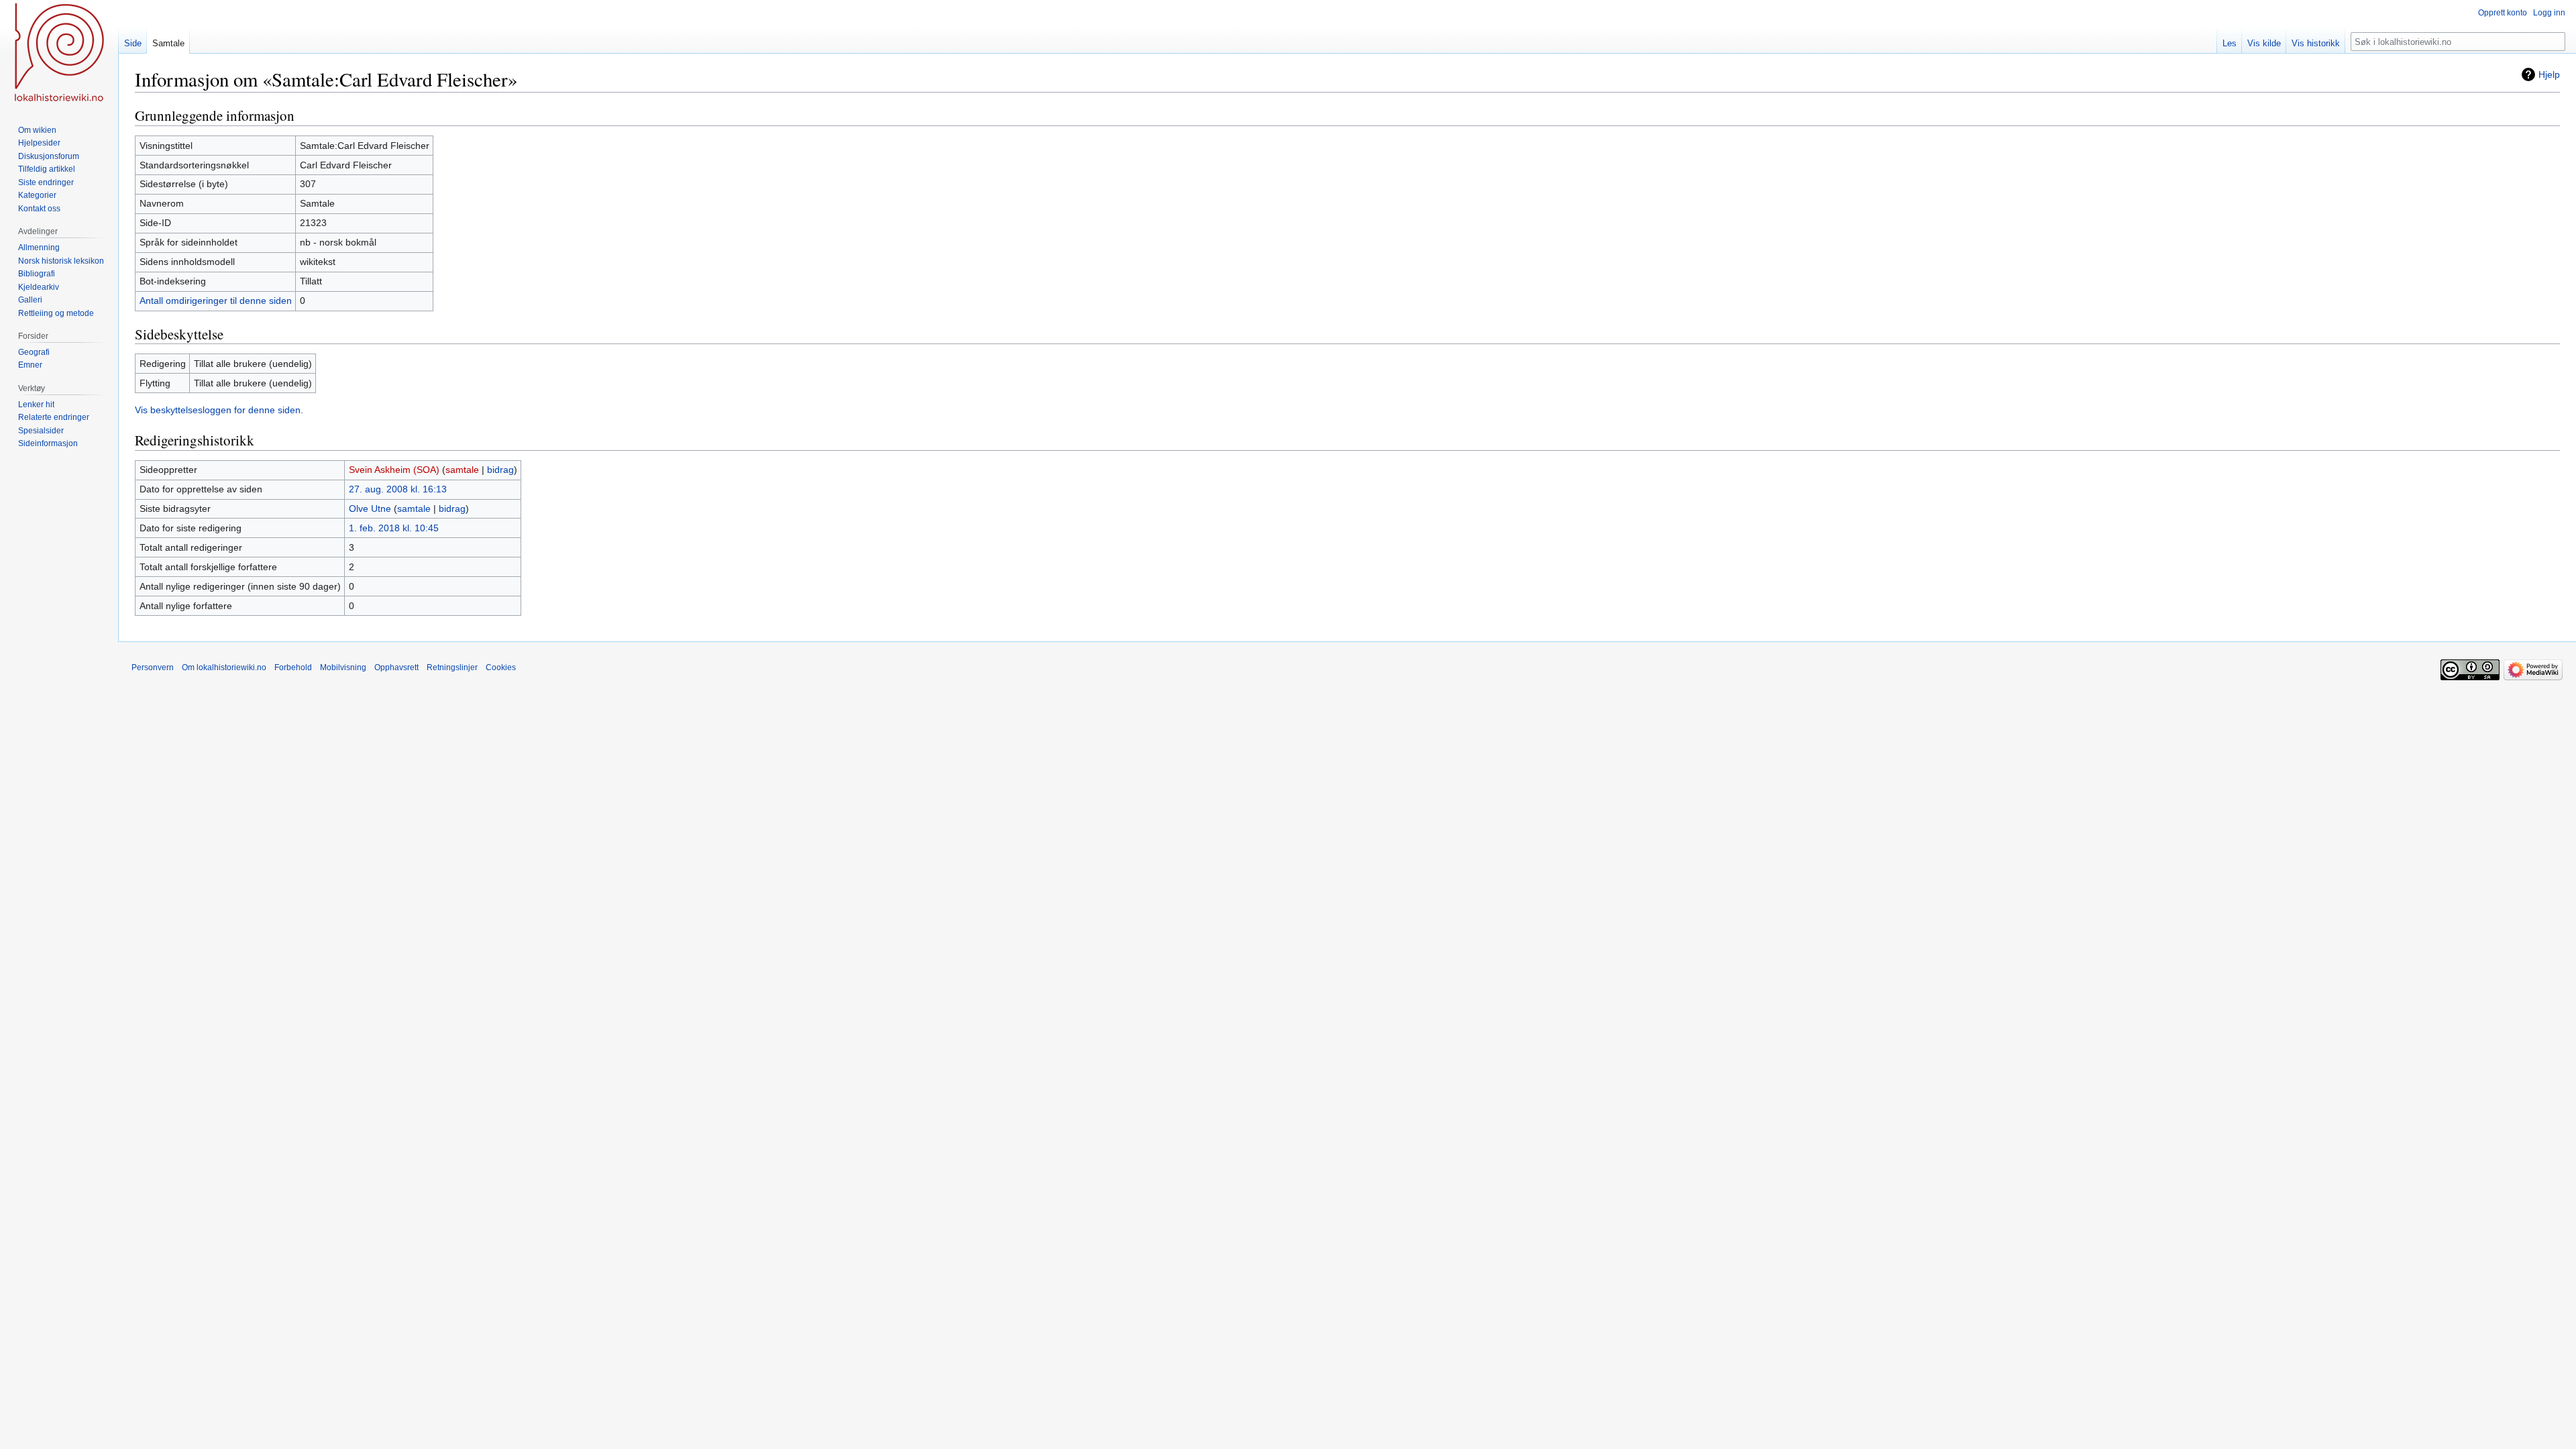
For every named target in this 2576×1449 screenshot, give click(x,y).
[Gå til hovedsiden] (59, 54)
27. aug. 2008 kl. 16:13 (398, 489)
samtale (462, 470)
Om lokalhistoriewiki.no (224, 667)
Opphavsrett (396, 667)
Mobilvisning (343, 667)
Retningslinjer (452, 667)
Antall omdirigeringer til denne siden (216, 301)
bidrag (500, 470)
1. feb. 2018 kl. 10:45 (394, 528)
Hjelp (2549, 74)
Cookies (501, 667)
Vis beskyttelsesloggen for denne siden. (219, 410)
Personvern (153, 667)
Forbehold (293, 667)
